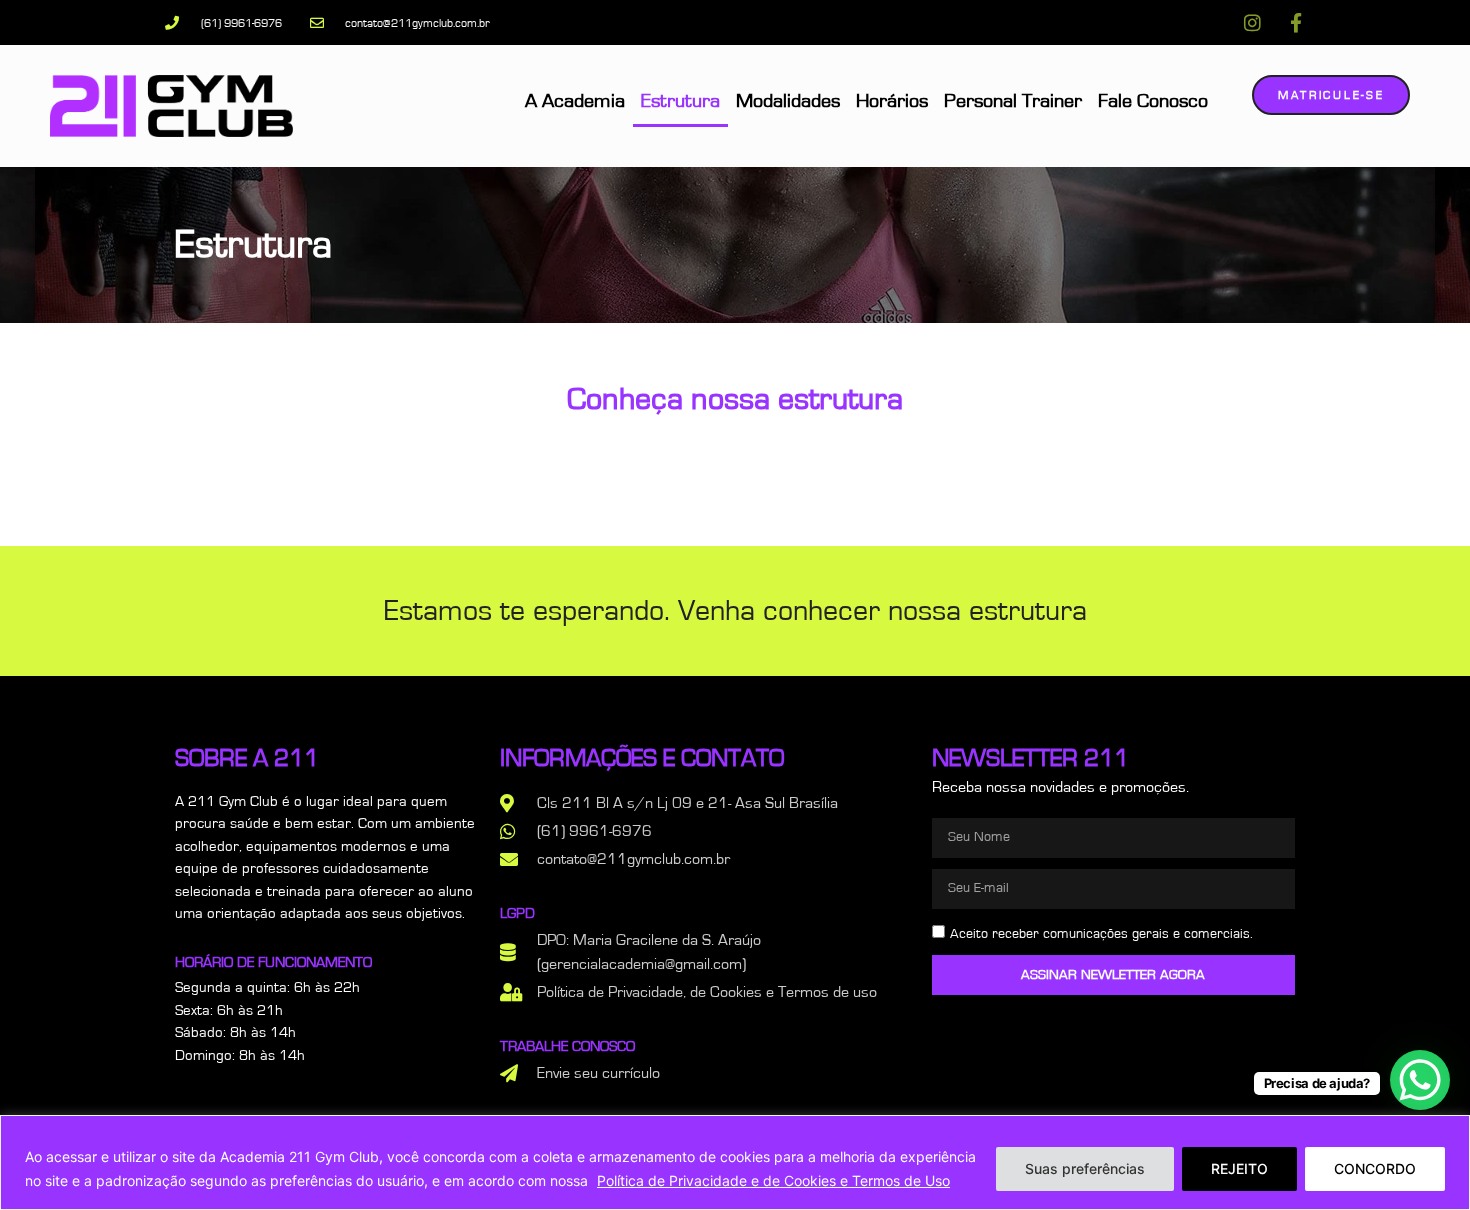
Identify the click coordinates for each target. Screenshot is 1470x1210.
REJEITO (1239, 1168)
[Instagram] (1252, 22)
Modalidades (788, 101)
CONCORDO (1375, 1168)
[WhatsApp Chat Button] (1420, 1080)
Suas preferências (1085, 1168)
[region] (735, 1162)
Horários (892, 101)
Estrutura (680, 101)
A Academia (575, 101)
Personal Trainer (1013, 101)
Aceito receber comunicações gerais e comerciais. (1101, 933)
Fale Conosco (1153, 101)
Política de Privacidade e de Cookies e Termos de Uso (773, 1180)
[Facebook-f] (1295, 22)
